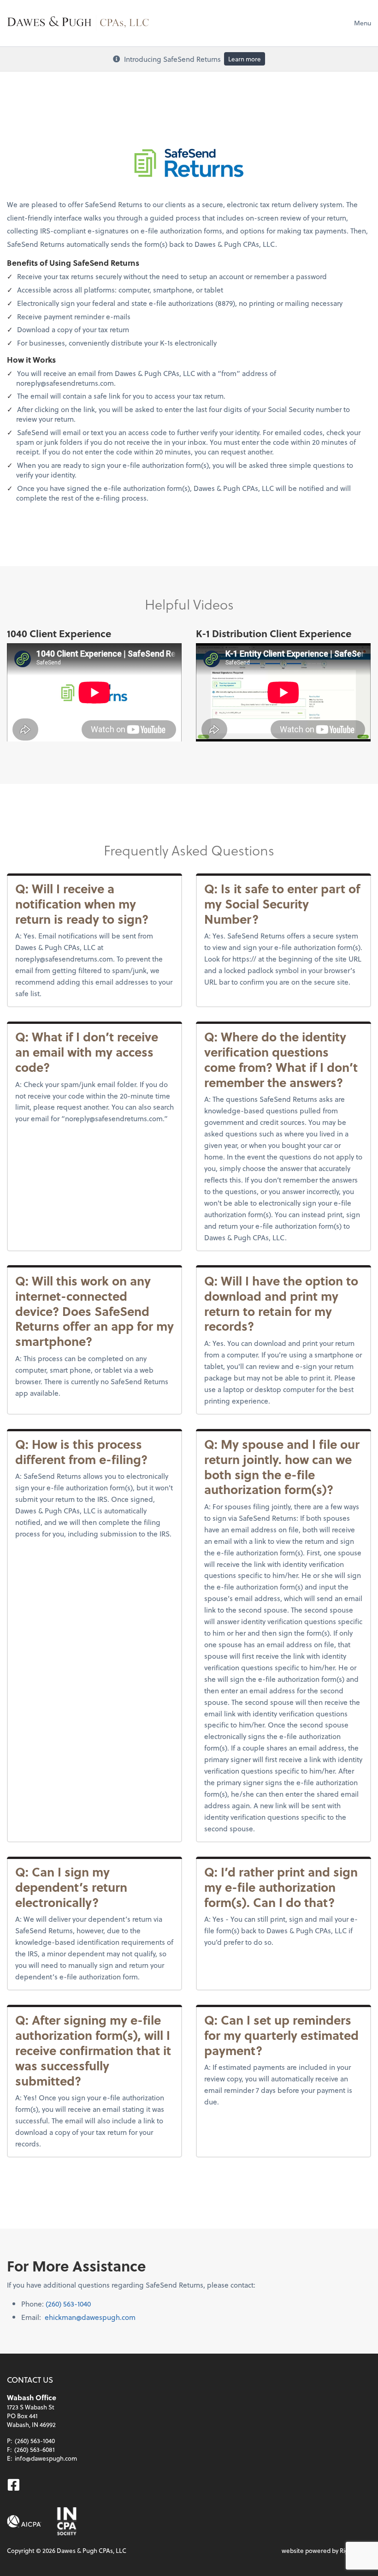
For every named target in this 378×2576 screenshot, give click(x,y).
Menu (363, 23)
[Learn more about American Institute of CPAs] (24, 2521)
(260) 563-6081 (35, 2449)
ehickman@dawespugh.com (90, 2317)
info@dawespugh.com (46, 2458)
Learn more (245, 59)
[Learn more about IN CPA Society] (66, 2521)
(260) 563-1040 (68, 2304)
